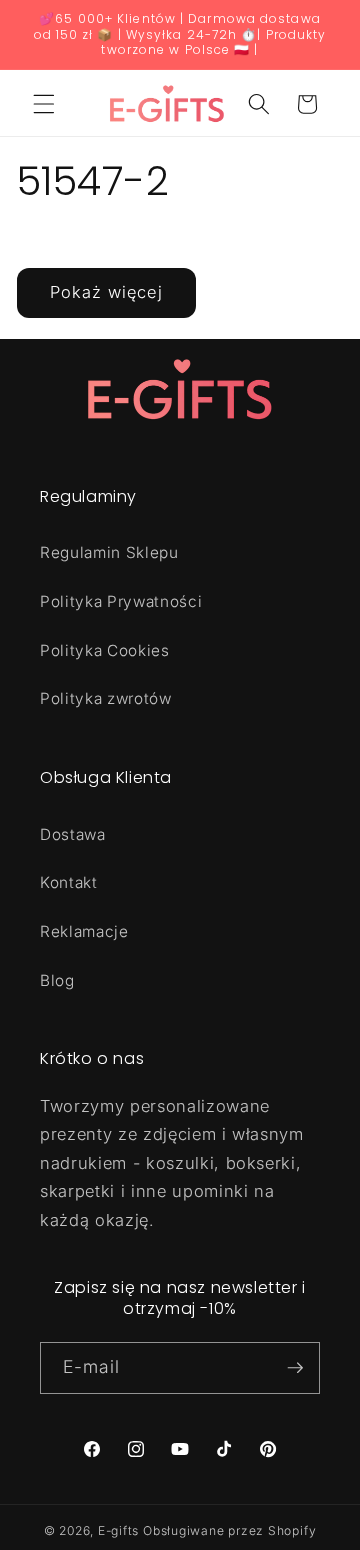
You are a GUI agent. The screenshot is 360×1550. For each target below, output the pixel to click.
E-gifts (118, 1530)
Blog (57, 980)
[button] (44, 104)
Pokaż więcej (106, 292)
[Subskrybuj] (295, 1368)
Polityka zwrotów (106, 698)
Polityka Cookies (105, 650)
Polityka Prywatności (121, 601)
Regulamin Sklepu (109, 552)
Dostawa (73, 834)
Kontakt (69, 882)
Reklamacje (84, 931)
